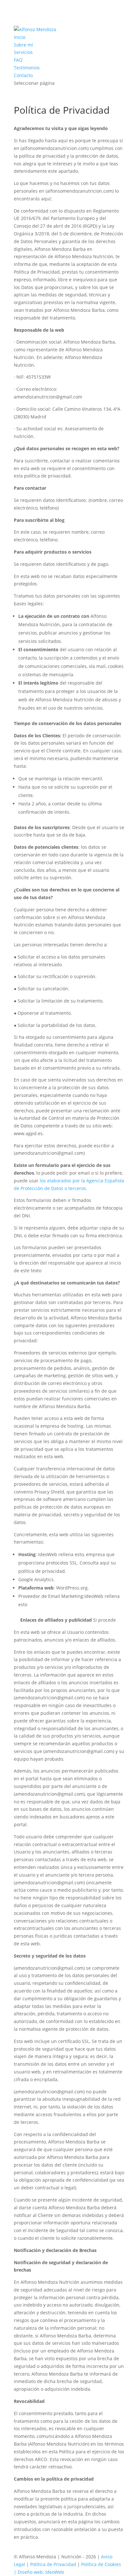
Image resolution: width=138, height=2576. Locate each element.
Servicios (23, 52)
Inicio (20, 37)
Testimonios (27, 68)
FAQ (18, 60)
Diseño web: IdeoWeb (41, 2572)
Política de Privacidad (53, 2564)
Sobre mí (23, 45)
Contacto (23, 75)
